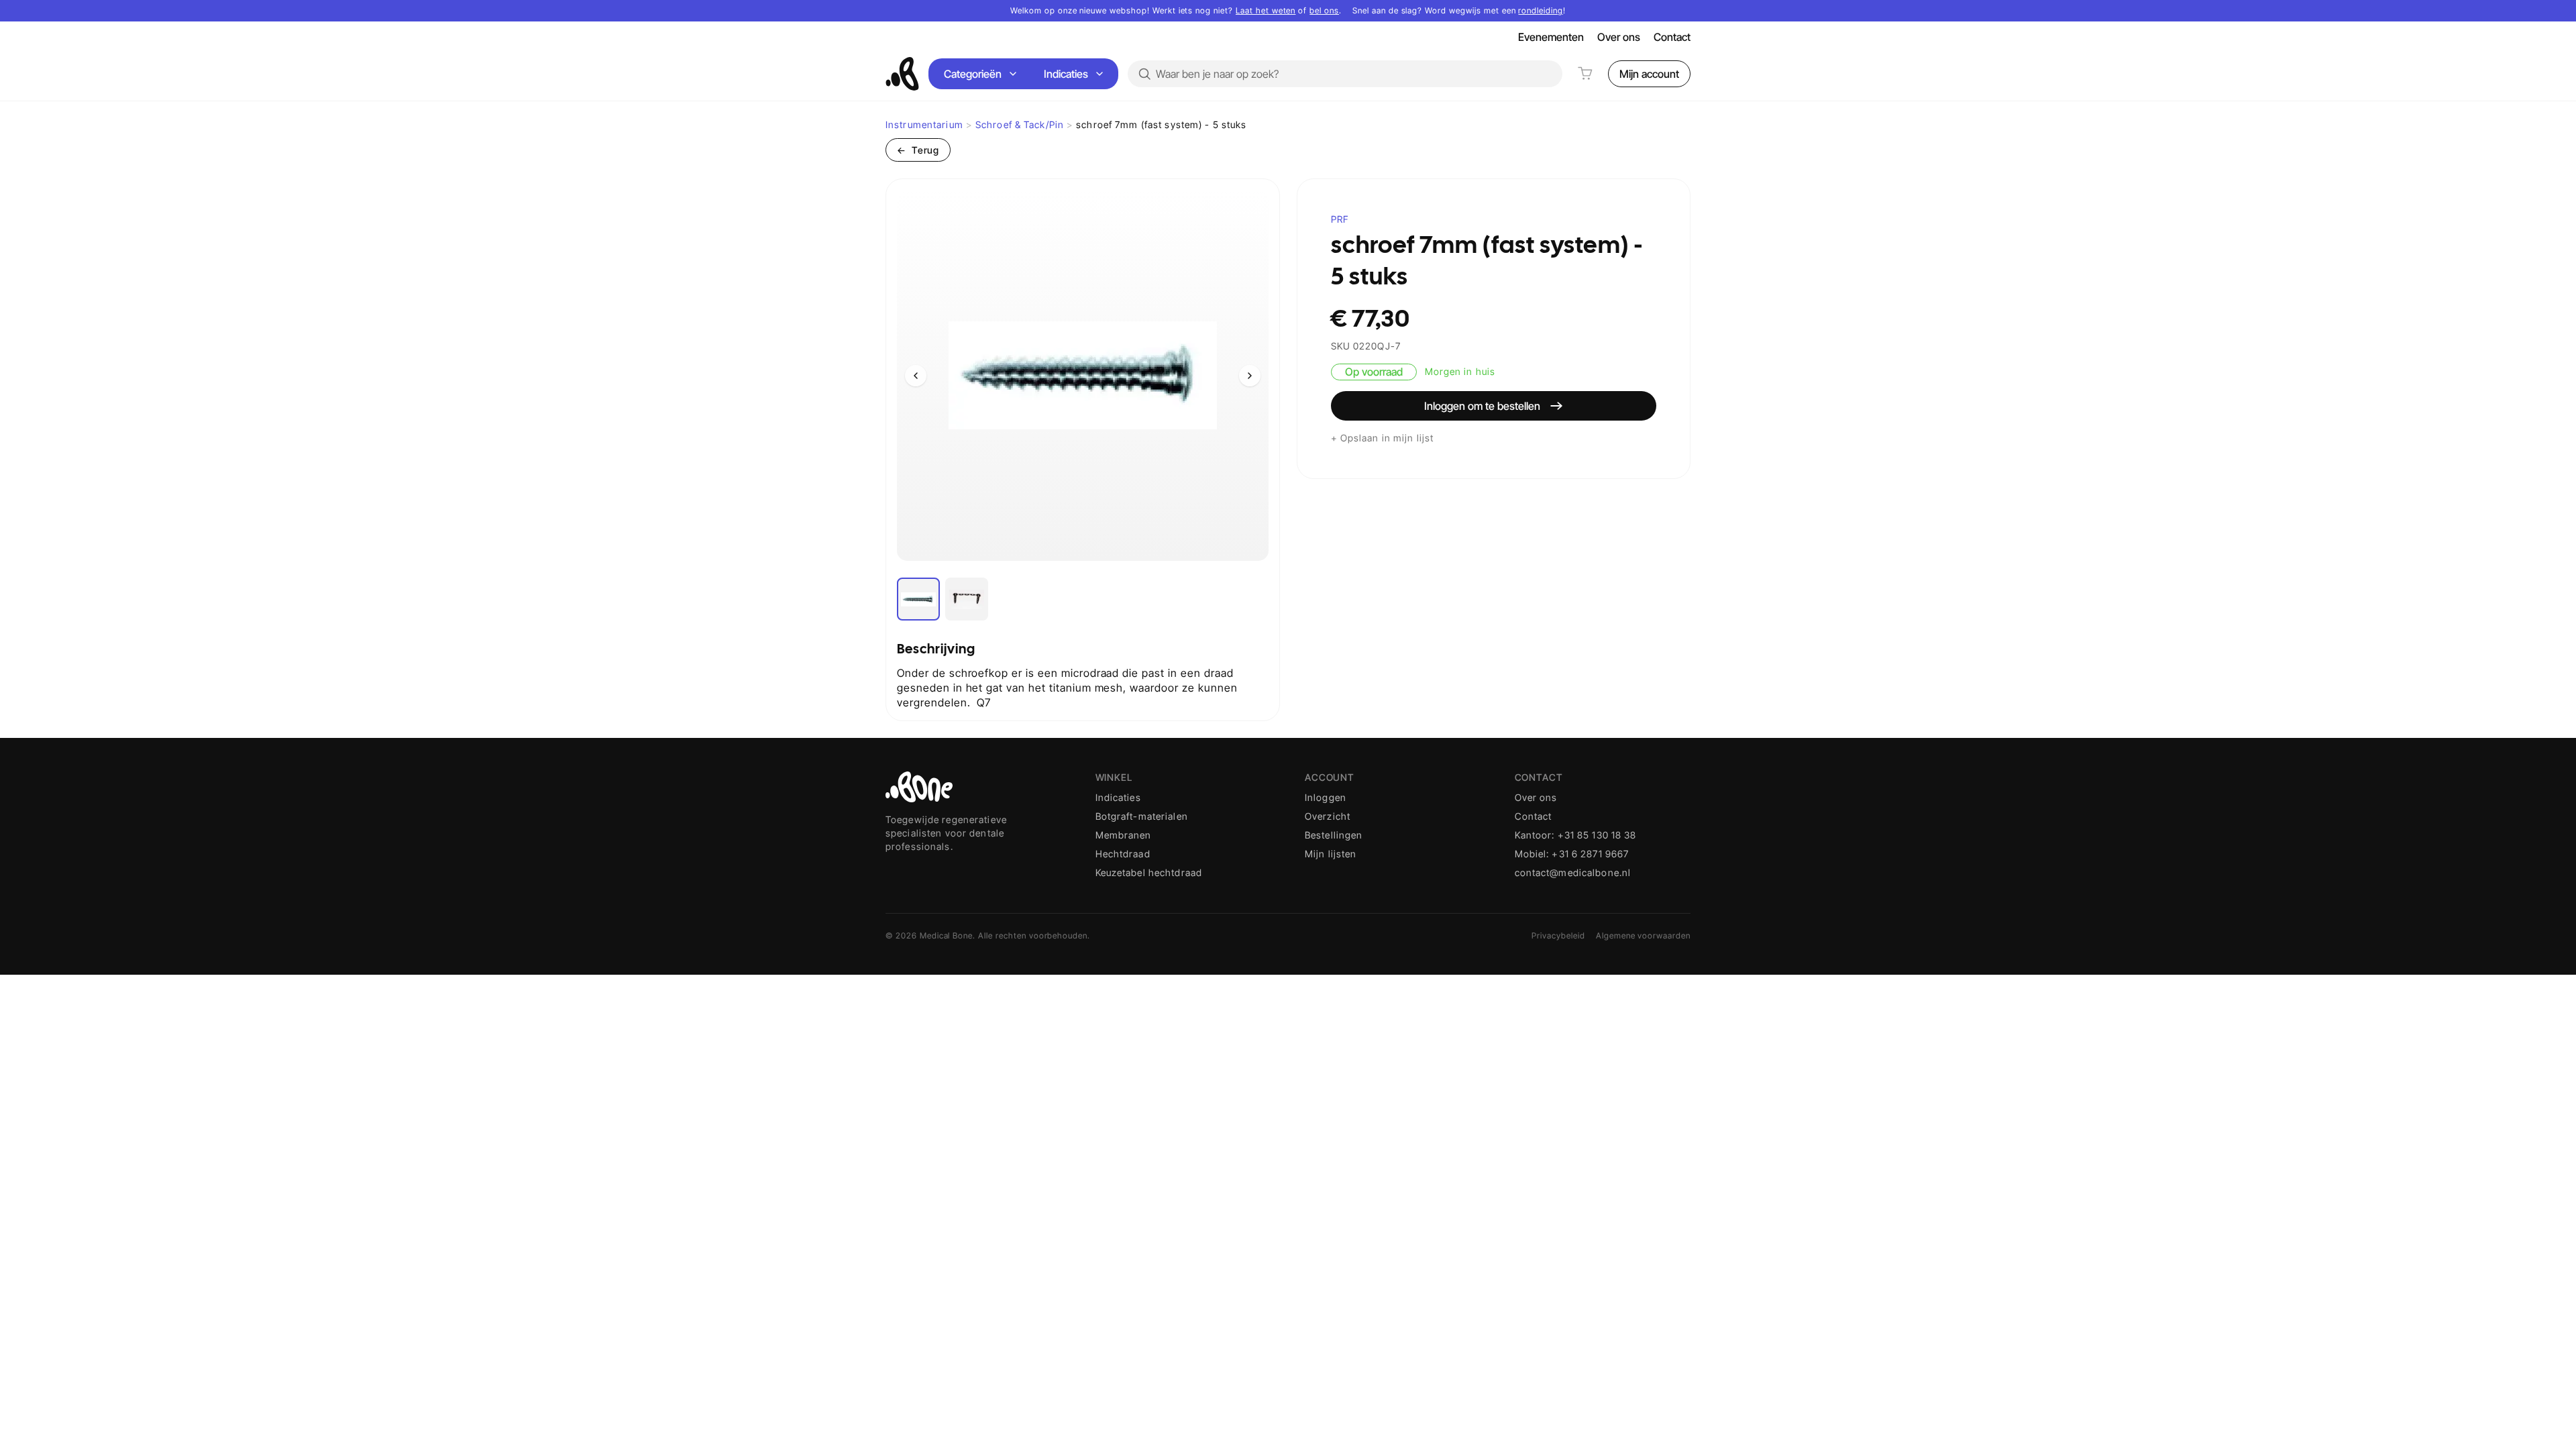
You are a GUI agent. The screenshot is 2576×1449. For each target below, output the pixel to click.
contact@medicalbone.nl (1573, 872)
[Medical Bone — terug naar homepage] (902, 74)
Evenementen (1551, 37)
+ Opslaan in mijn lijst (1383, 438)
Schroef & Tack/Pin (1020, 124)
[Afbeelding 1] (918, 599)
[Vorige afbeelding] (916, 376)
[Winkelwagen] (1585, 74)
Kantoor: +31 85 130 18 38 (1576, 835)
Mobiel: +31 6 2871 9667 (1572, 854)
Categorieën (973, 74)
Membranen (1124, 835)
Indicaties (1066, 74)
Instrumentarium (924, 124)
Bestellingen (1334, 835)
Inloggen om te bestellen (1482, 406)
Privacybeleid (1558, 935)
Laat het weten (1266, 10)
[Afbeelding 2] (967, 599)
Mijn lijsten (1331, 854)
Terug (918, 150)
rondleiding (1541, 10)
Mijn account (1649, 74)
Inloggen (1326, 797)
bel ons (1324, 10)
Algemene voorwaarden (1643, 935)
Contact (1672, 37)
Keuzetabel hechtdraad (1149, 872)
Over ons (1619, 37)
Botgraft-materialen (1142, 816)
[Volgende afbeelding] (1250, 376)
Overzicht (1328, 816)
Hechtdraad (1123, 854)
